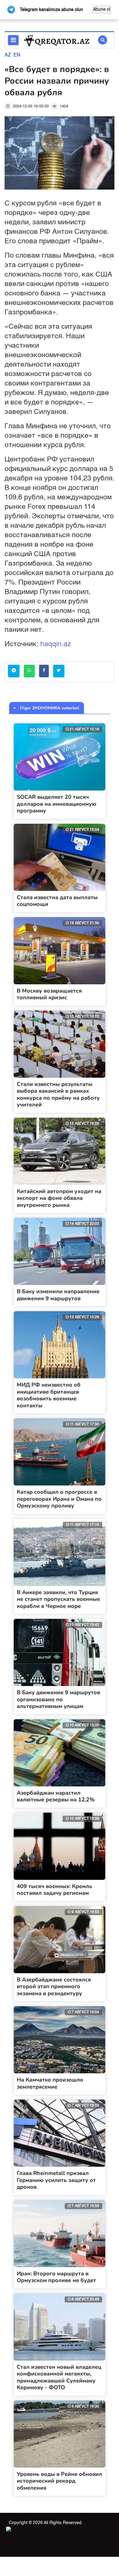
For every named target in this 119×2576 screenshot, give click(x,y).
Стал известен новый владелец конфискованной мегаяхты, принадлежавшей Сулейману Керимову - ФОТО (59, 2377)
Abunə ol (102, 9)
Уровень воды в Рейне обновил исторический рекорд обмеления (60, 2481)
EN (17, 55)
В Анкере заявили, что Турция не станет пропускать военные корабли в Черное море (58, 1599)
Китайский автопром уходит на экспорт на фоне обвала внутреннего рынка (59, 1198)
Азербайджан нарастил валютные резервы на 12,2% (56, 1796)
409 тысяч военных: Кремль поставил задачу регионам (54, 1890)
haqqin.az (56, 644)
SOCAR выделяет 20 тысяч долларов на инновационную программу (57, 804)
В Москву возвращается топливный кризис (49, 994)
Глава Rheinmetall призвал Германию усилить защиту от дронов (56, 2180)
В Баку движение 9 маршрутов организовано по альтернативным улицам (58, 1699)
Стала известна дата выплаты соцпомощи (57, 901)
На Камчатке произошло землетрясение (50, 2083)
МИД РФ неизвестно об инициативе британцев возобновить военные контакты (49, 1395)
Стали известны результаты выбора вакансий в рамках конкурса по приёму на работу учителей (58, 1094)
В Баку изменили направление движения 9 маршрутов (58, 1295)
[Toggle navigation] (13, 40)
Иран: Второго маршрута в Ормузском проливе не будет (56, 2277)
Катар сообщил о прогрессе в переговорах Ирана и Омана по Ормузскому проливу (59, 1499)
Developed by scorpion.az (79, 2530)
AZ (8, 55)
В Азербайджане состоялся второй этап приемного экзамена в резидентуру (54, 1986)
